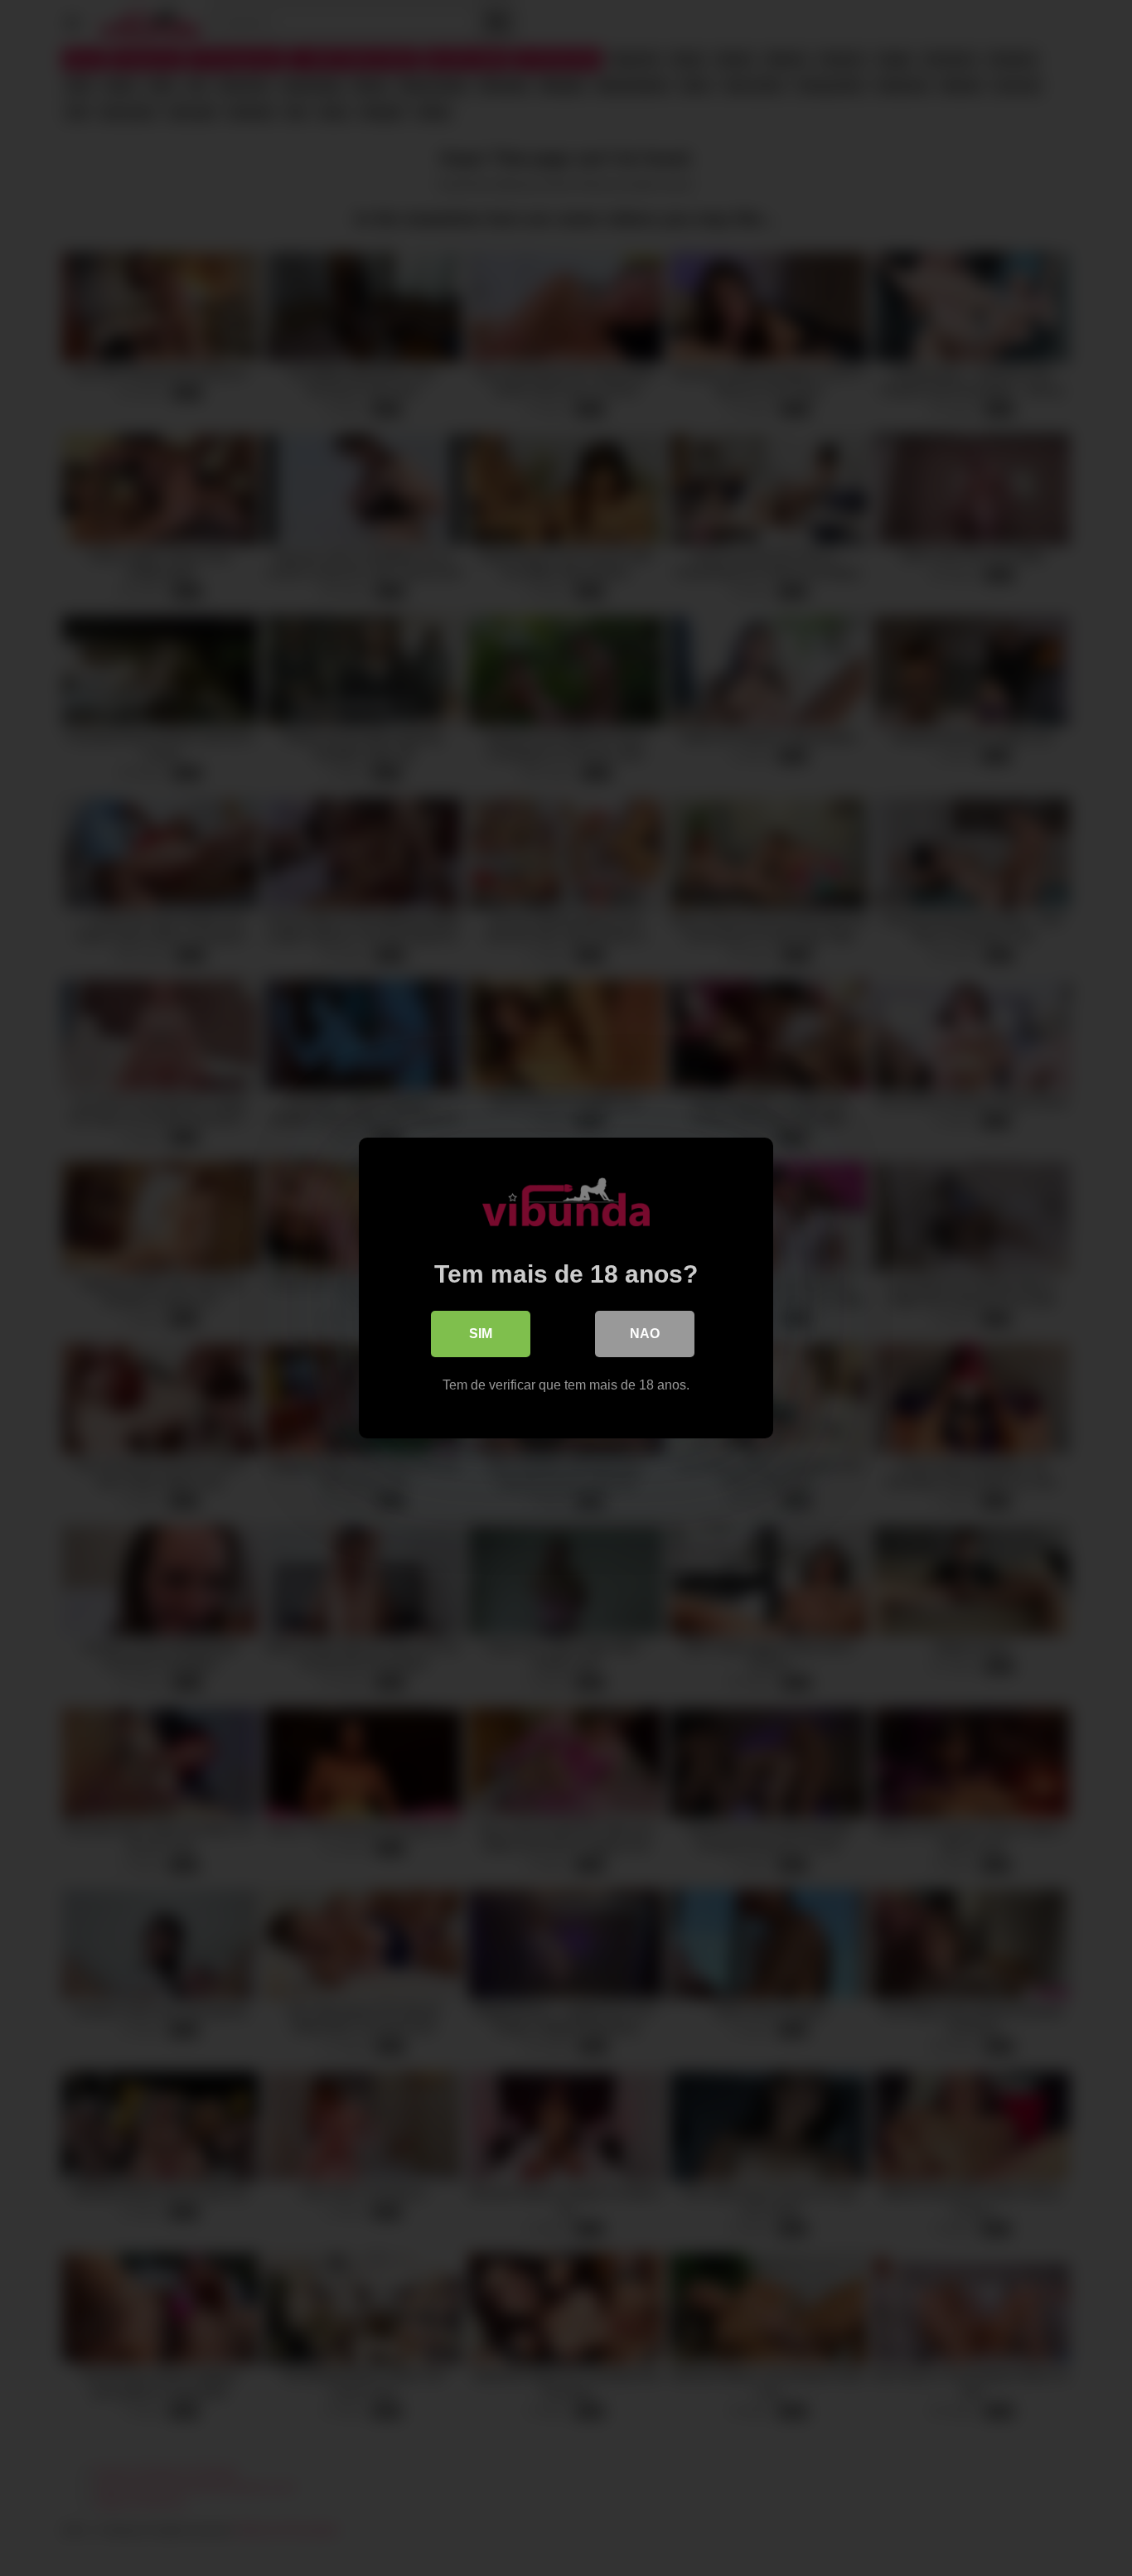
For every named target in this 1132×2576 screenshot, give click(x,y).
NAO (645, 1334)
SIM (481, 1334)
